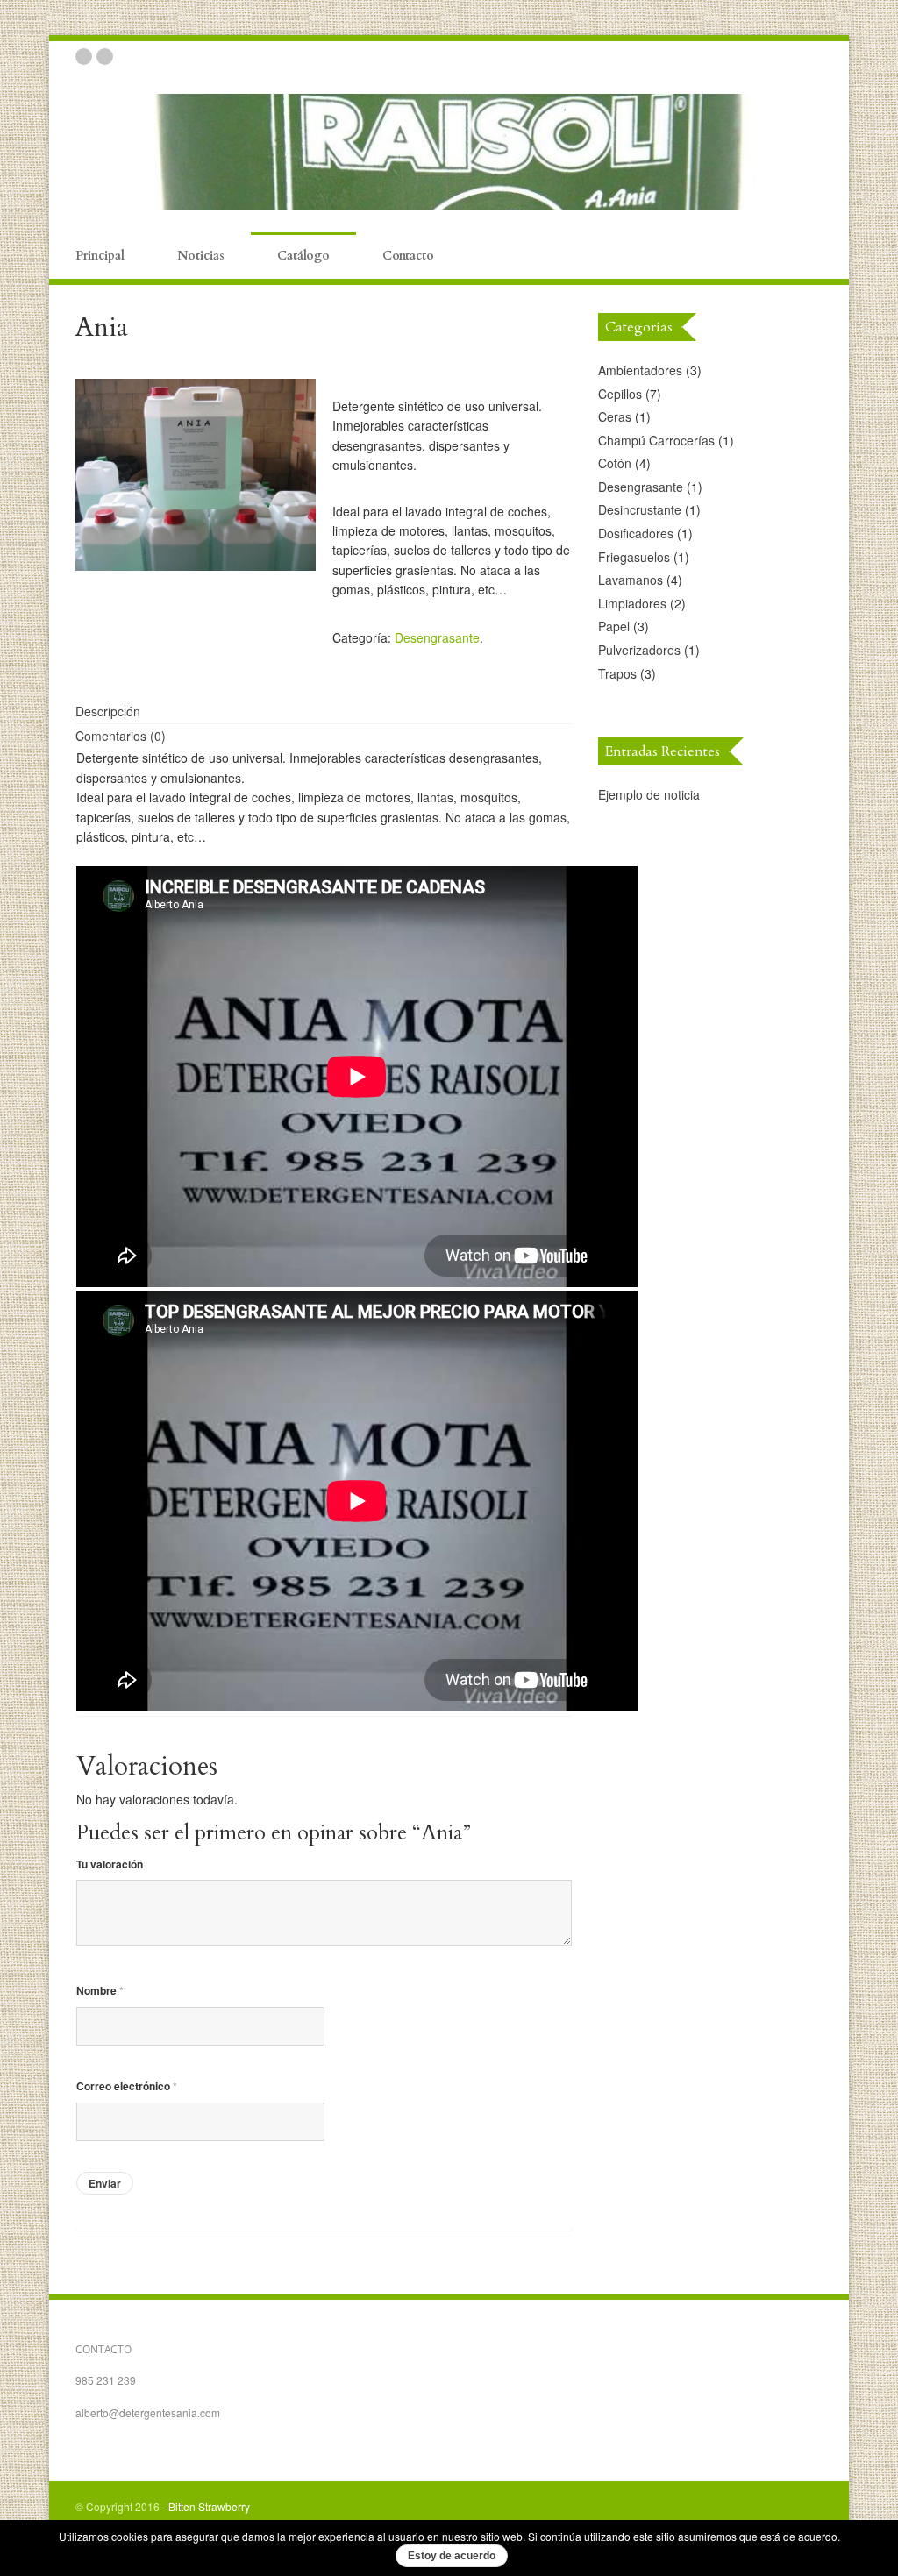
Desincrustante (640, 509)
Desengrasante (437, 637)
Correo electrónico (127, 2086)
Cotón (615, 463)
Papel (614, 626)
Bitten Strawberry (209, 2506)
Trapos (617, 673)
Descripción (108, 711)
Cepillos (620, 394)
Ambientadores (640, 370)
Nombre (100, 1990)
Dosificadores (636, 533)
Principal (100, 256)
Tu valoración (110, 1864)
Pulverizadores (639, 650)
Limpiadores (632, 603)
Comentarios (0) (121, 736)
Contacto (408, 256)
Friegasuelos (634, 557)
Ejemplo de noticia (649, 794)
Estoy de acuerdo (452, 2556)
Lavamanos (631, 580)
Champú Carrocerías (656, 440)
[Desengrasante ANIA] (195, 475)
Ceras (615, 416)
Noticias (201, 256)
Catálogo (303, 256)
